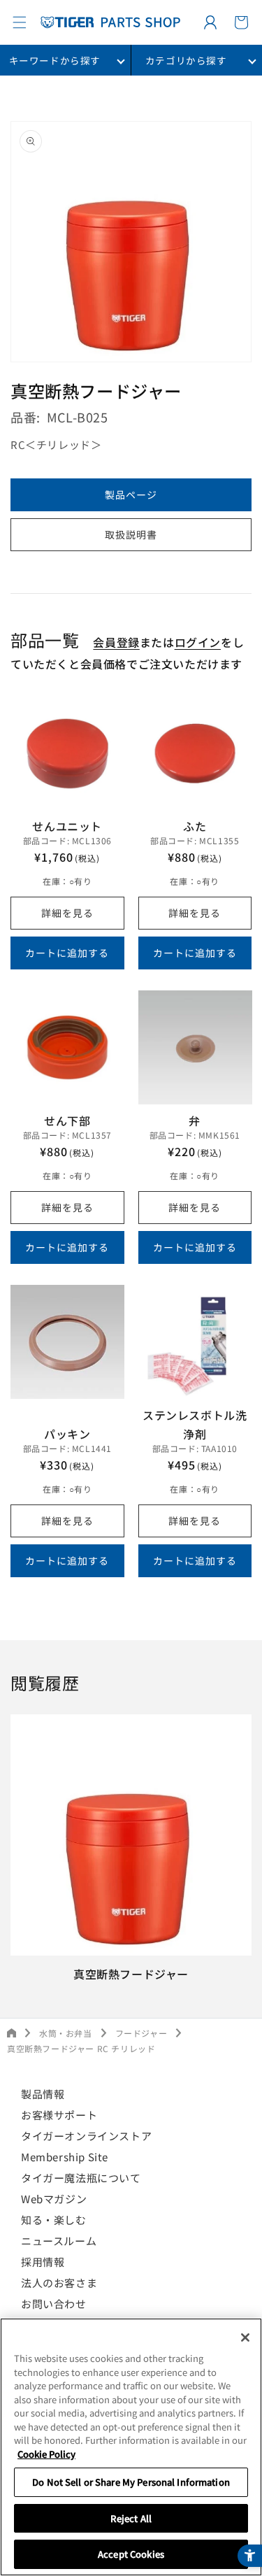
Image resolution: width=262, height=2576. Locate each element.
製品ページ (131, 494)
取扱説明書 (131, 534)
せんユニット (67, 826)
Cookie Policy (46, 2454)
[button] (20, 22)
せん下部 (67, 1120)
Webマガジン (54, 2199)
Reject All (131, 2518)
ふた (195, 826)
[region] (131, 2447)
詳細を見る (67, 913)
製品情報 (43, 2094)
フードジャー (141, 2033)
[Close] (245, 2337)
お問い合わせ (54, 2304)
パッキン (67, 1434)
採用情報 (43, 2262)
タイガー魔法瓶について (81, 2178)
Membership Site (65, 2157)
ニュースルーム (59, 2241)
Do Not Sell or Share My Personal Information (131, 2482)
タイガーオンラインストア (86, 2136)
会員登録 (116, 642)
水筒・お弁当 (66, 2033)
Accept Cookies (131, 2554)
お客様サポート (59, 2115)
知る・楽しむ (54, 2220)
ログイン (198, 642)
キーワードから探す (55, 60)
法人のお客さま (59, 2283)
